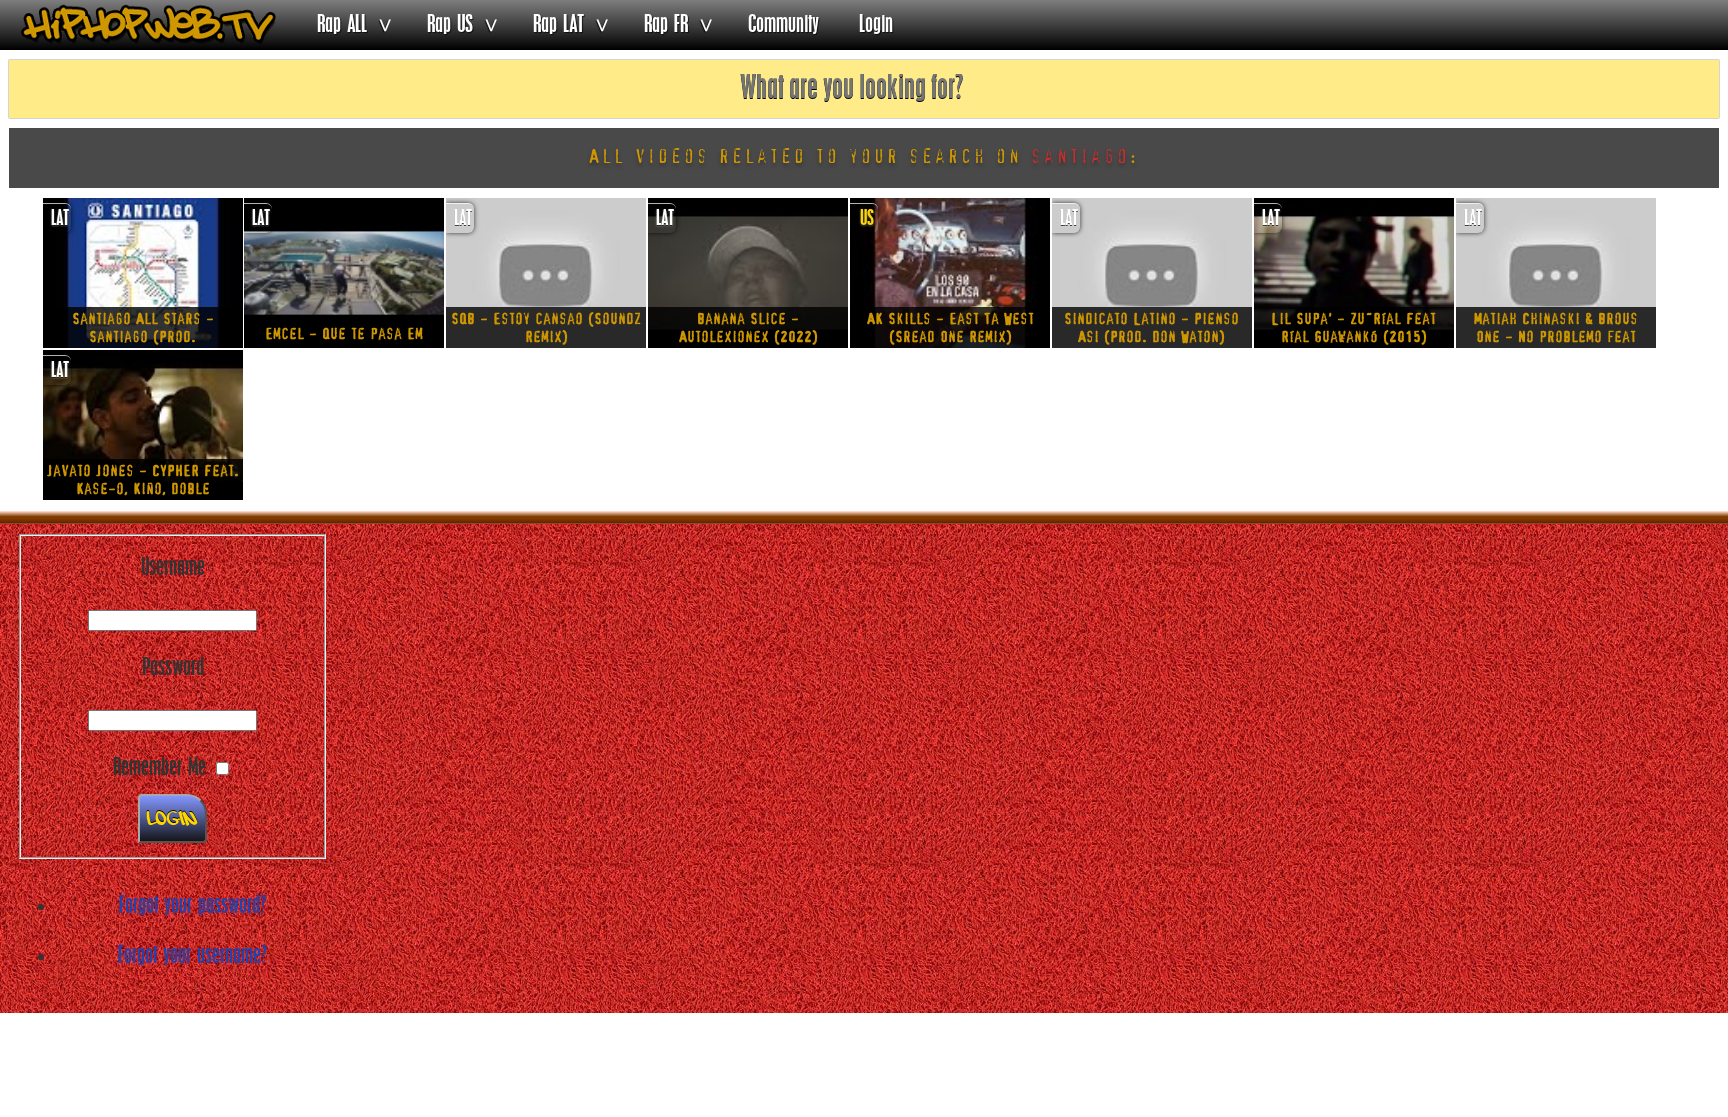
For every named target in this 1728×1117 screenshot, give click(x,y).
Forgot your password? (192, 906)
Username (173, 568)
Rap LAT (558, 25)
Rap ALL (342, 25)
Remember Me (159, 768)
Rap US (450, 25)
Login (876, 25)
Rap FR (666, 25)
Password (173, 668)
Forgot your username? (192, 956)
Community (783, 25)
